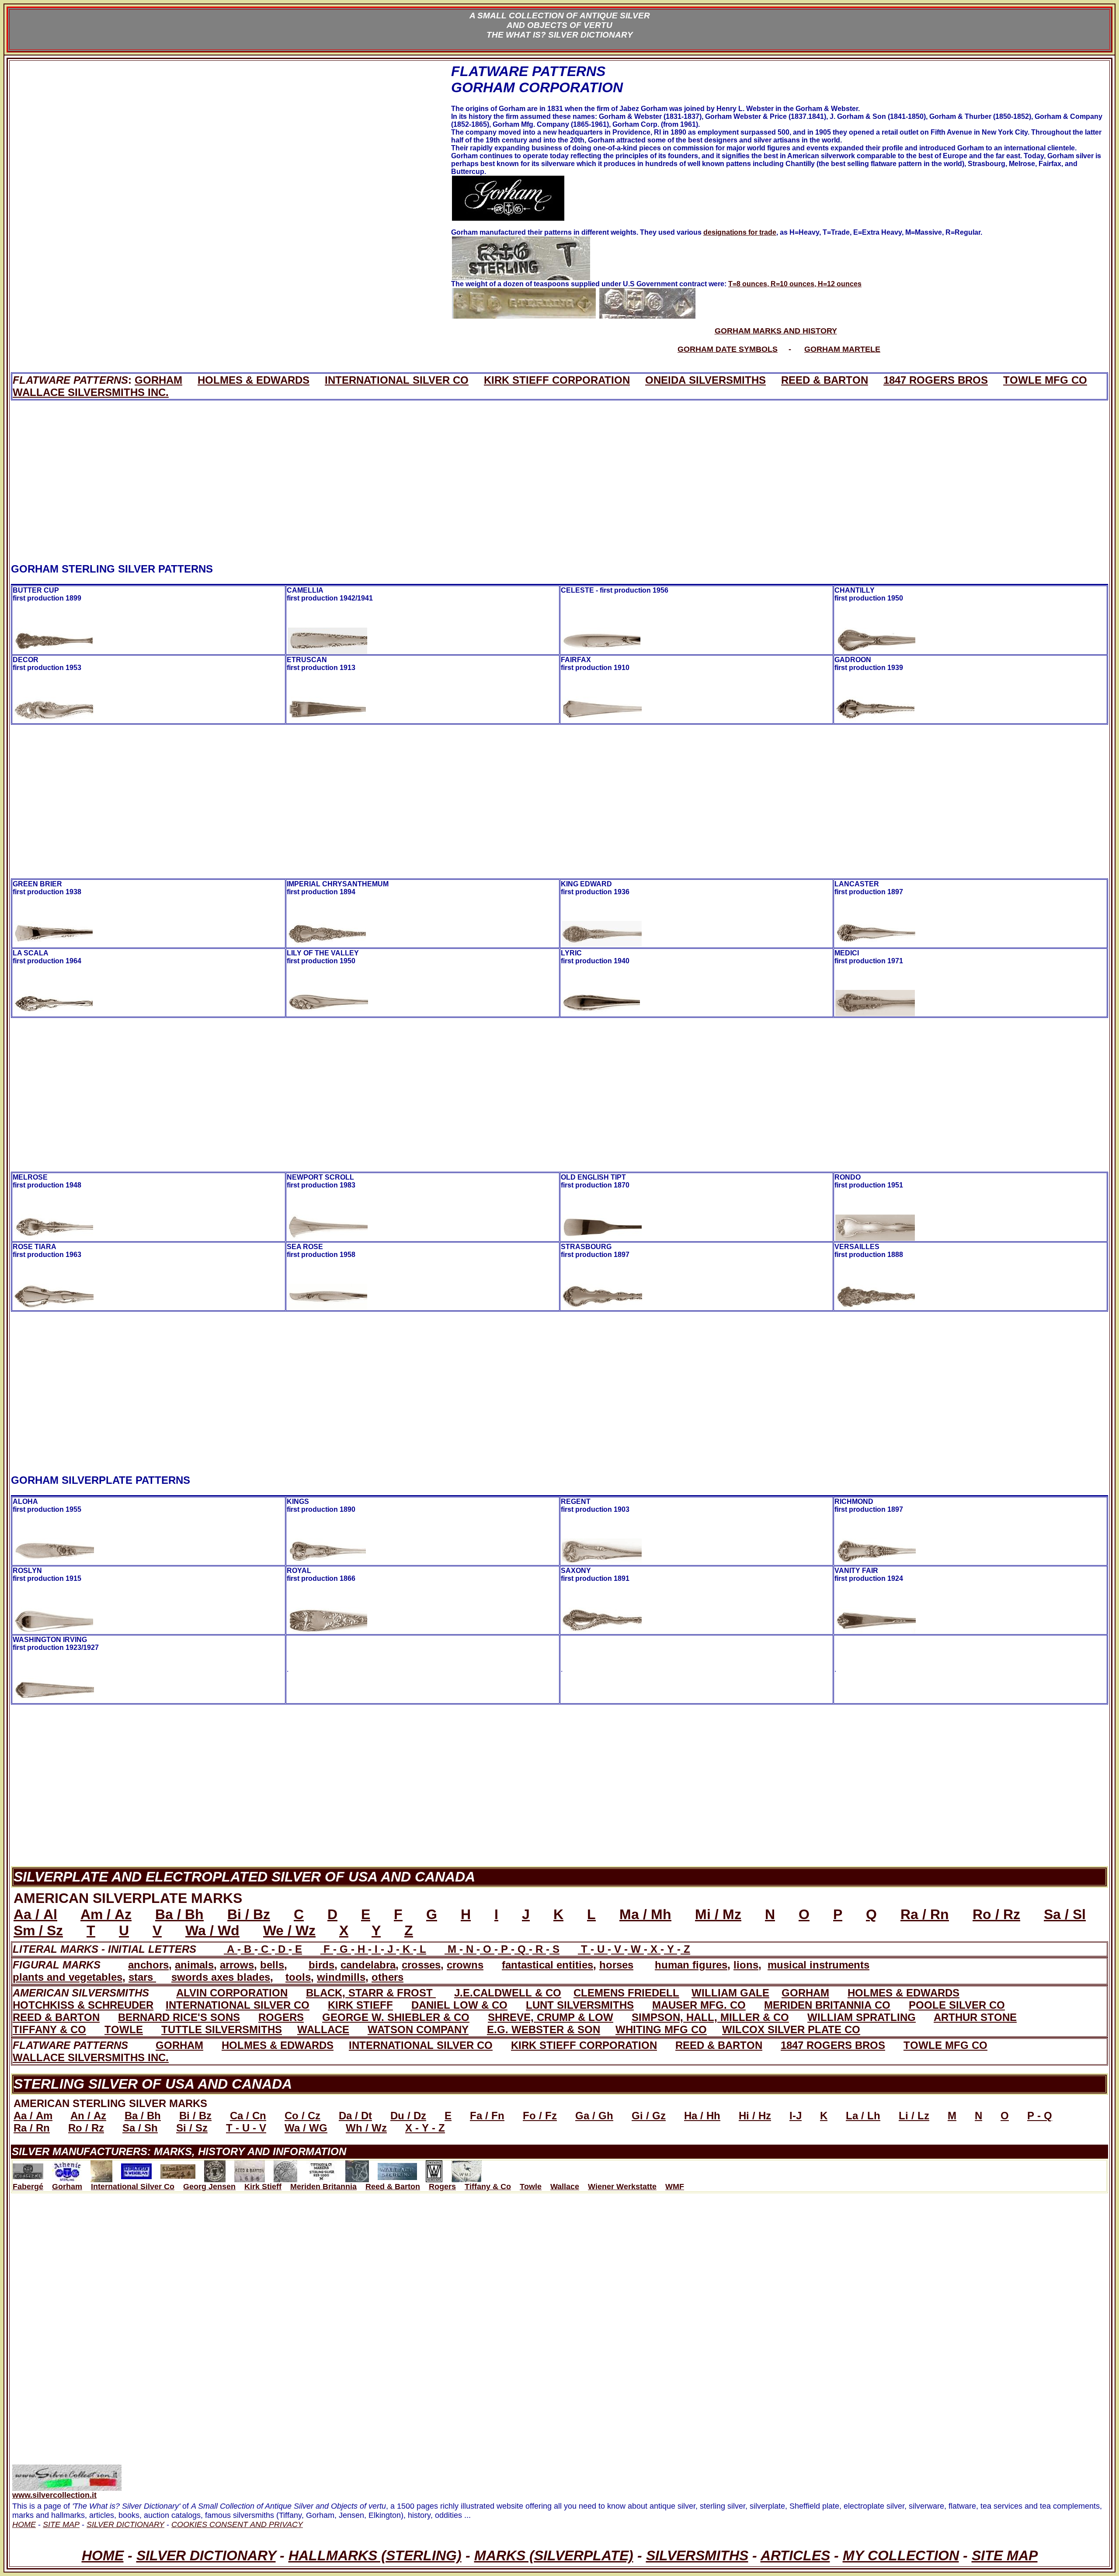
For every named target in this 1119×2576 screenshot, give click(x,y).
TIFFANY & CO (49, 2029)
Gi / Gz (649, 2116)
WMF (675, 2187)
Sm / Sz (38, 1930)
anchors (148, 1965)
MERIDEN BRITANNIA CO (827, 2005)
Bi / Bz (249, 1914)
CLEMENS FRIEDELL (626, 1993)
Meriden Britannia (323, 2187)
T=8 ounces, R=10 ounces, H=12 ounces (795, 284)
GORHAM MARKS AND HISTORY (776, 331)
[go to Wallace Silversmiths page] (397, 2169)
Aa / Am (33, 2116)
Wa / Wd (212, 1930)
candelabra (368, 1965)
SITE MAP (1005, 2555)
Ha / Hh (702, 2116)
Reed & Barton (393, 2187)
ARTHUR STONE (975, 2017)
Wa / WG (306, 2128)
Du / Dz (408, 2116)
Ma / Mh (645, 1914)
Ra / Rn (925, 1914)
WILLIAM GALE (730, 1993)
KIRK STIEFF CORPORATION (557, 380)
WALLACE (323, 2029)
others (387, 1977)
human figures (691, 1965)
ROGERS (281, 2017)
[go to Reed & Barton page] (250, 2169)
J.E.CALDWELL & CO (508, 1993)
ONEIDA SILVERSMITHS (705, 380)
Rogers (442, 2187)
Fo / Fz (540, 2116)
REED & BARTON (825, 380)
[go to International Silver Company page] (101, 2169)
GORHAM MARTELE (842, 349)
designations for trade (740, 232)
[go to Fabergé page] (28, 2169)
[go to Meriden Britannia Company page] (215, 2169)
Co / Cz (302, 2116)
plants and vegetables (68, 1977)
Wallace (565, 2187)
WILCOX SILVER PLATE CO (791, 2029)
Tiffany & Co (488, 2187)
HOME (103, 2555)
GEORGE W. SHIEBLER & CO (396, 2017)
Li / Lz (914, 2116)
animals (194, 1965)
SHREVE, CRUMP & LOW (551, 2017)
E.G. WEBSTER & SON (544, 2029)
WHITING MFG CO (661, 2029)
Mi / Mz (718, 1914)
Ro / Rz (996, 1914)
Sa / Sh (140, 2128)
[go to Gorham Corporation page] (67, 2169)
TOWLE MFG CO (1045, 380)
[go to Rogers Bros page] (285, 2169)
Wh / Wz (366, 2128)
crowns (465, 1965)
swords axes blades (221, 1977)
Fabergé (28, 2187)
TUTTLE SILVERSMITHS (222, 2029)
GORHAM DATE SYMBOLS (728, 349)
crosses (421, 1965)
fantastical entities (547, 1965)
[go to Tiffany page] (321, 2169)
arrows (237, 1965)
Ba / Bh (179, 1914)
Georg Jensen (209, 2187)
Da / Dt (355, 2116)
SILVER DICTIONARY (206, 2555)
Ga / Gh (594, 2116)
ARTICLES (795, 2555)
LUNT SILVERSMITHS (580, 2005)
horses (616, 1965)
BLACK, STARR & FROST (371, 1993)
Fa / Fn (487, 2116)
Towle (531, 2187)
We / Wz (289, 1930)
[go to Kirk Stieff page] (178, 2169)
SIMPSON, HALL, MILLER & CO (710, 2017)
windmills (341, 1977)
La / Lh (863, 2116)
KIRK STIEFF (360, 2005)
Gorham (67, 2187)
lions (746, 1965)
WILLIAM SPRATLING (862, 2017)
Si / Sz (192, 2128)
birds (321, 1965)
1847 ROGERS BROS (936, 380)
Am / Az (106, 1914)
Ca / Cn (248, 2116)
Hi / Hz (755, 2116)
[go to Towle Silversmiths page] (357, 2169)
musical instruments (818, 1965)
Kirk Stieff (263, 2187)
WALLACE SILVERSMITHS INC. (91, 392)
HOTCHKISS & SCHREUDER (83, 2005)
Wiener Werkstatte (622, 2187)
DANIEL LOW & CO (459, 2005)
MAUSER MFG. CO (699, 2005)
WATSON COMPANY (418, 2029)
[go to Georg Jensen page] (136, 2169)
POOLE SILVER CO (957, 2005)
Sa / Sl (1065, 1914)
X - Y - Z (425, 2128)
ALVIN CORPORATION (232, 1993)
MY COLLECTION (901, 2555)
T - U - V (246, 2128)
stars (142, 1977)
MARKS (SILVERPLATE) (554, 2555)
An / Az (88, 2116)
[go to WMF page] (466, 2169)
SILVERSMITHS (697, 2555)
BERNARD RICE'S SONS (179, 2017)
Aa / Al (35, 1914)
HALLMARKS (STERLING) (375, 2555)
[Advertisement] (231, 205)
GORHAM (158, 380)
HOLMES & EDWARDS (254, 380)
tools (298, 1977)
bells (272, 1965)
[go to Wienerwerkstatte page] (434, 2169)
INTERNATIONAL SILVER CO (397, 380)
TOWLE (124, 2029)
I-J (796, 2116)
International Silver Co (133, 2187)
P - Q (1040, 2116)
